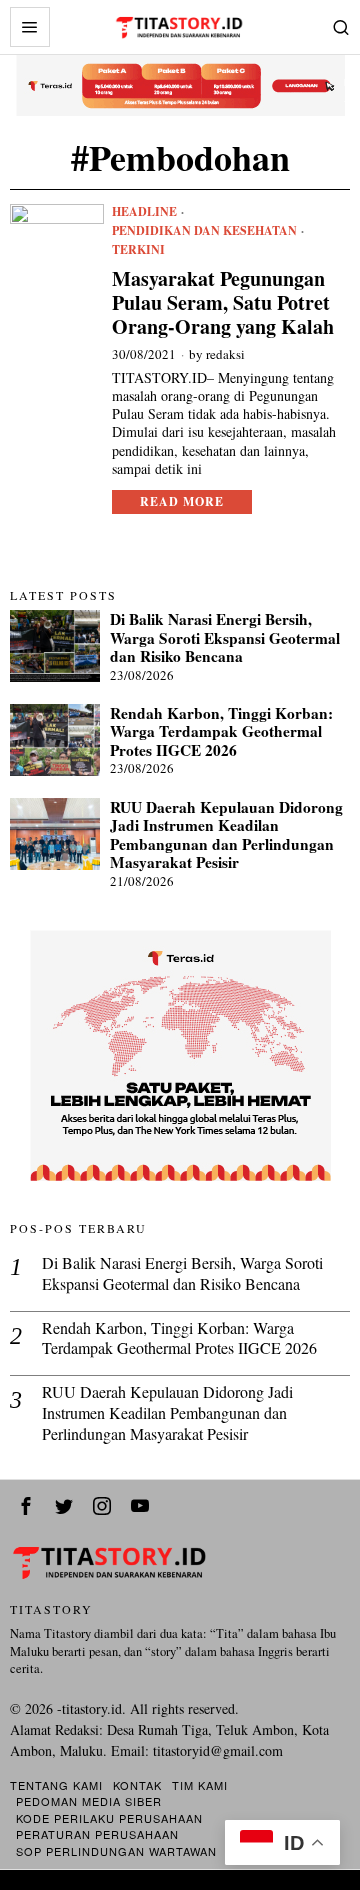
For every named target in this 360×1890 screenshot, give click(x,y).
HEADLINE (144, 212)
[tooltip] (26, 1506)
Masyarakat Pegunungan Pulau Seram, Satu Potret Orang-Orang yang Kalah (223, 303)
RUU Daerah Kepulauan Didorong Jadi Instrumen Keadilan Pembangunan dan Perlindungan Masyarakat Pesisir (226, 835)
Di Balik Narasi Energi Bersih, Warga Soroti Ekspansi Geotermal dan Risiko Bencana (225, 637)
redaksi (225, 354)
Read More (182, 501)
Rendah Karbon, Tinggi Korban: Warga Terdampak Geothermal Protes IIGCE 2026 (221, 731)
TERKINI (138, 250)
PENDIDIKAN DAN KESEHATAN (204, 231)
